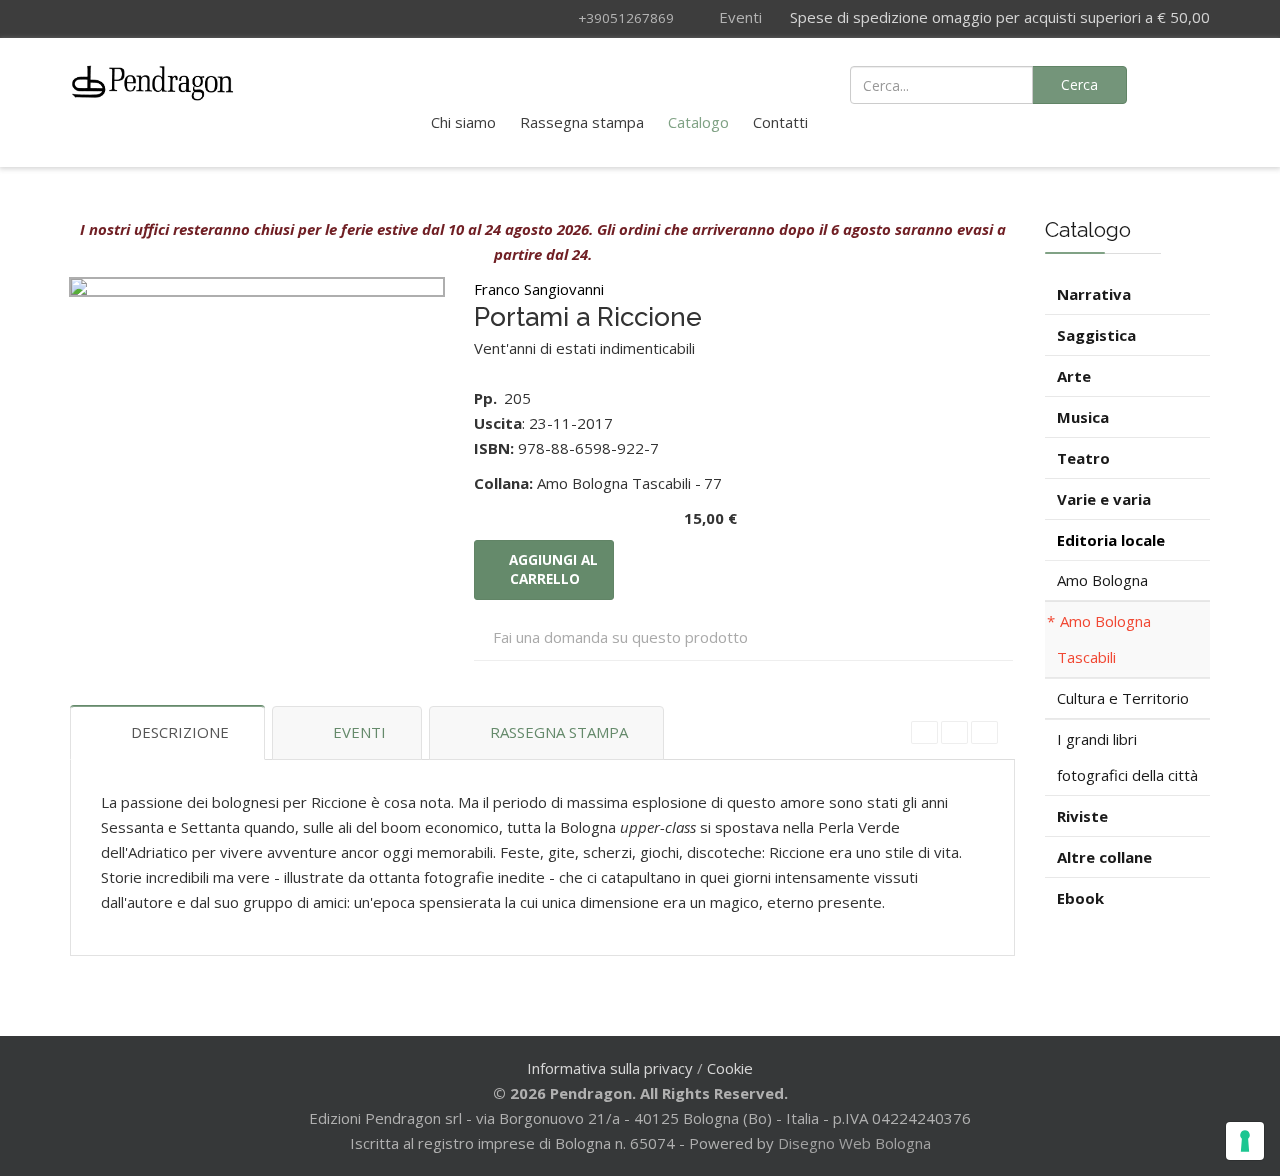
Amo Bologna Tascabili (1104, 639)
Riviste (1082, 816)
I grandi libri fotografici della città (1127, 757)
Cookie (730, 1068)
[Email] (984, 732)
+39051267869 (626, 18)
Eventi (738, 17)
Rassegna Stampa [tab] (559, 732)
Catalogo (698, 122)
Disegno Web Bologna (854, 1143)
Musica (1083, 417)
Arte (1074, 376)
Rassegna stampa (582, 122)
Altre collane (1104, 857)
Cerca (1079, 84)
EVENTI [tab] (359, 732)
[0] (1183, 83)
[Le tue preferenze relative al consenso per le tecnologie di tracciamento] (1245, 1141)
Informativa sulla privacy (610, 1068)
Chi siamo (463, 122)
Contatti (780, 122)
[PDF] (924, 732)
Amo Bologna (1102, 580)
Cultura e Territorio (1123, 698)
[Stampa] (954, 732)
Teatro (1083, 458)
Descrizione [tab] (180, 732)
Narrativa (1094, 294)
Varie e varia (1104, 499)
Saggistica (1096, 335)
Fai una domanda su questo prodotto (620, 637)
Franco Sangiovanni (539, 289)
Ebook (1080, 898)
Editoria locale (1111, 540)
